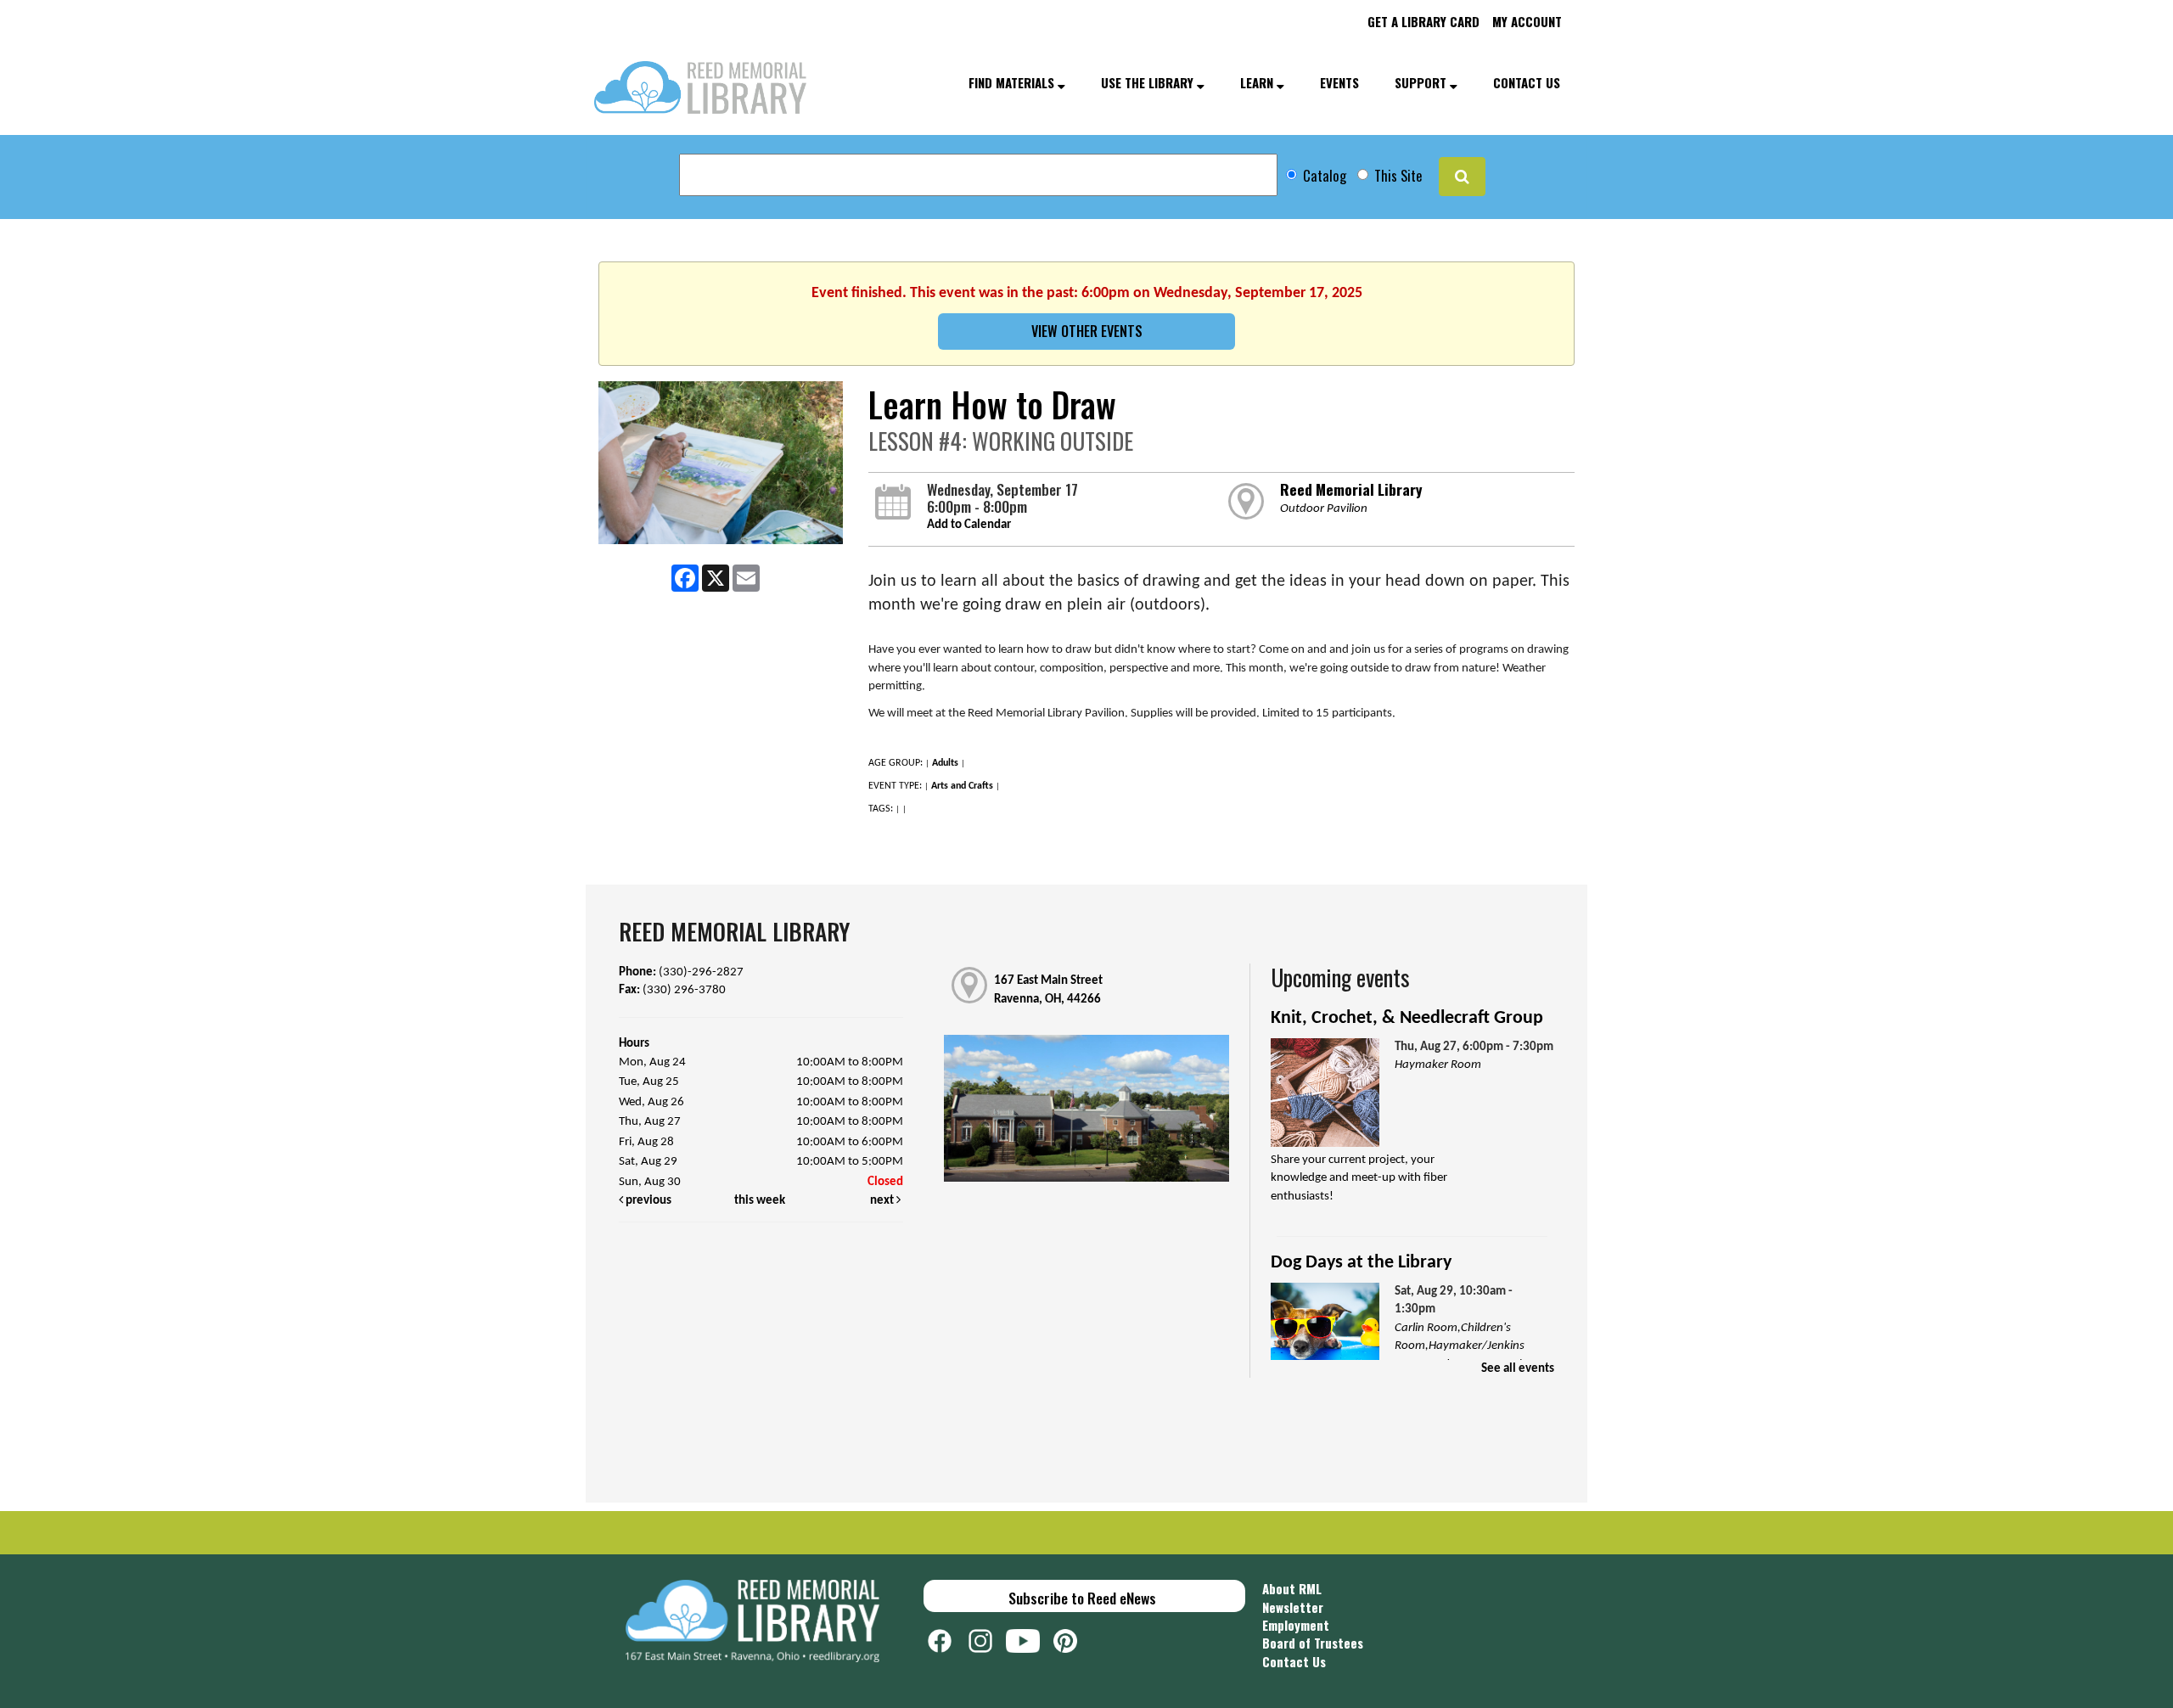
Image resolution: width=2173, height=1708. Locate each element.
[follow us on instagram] (987, 1639)
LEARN (1258, 82)
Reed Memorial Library (1351, 489)
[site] (1462, 177)
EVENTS (1339, 82)
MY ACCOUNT (1527, 21)
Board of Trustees (1313, 1643)
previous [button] (647, 1201)
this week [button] (760, 1201)
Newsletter (1293, 1607)
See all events (1518, 1369)
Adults (945, 763)
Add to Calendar (969, 525)
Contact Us (1294, 1661)
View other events (1087, 331)
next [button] (883, 1201)
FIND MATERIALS (1013, 82)
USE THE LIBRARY (1149, 82)
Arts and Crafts (962, 786)
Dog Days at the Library (1361, 1263)
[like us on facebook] (948, 1639)
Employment (1296, 1625)
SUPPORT (1422, 82)
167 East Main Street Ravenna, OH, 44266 (1048, 990)
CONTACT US (1527, 82)
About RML (1292, 1588)
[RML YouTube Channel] (1030, 1639)
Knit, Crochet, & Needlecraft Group (1407, 1018)
